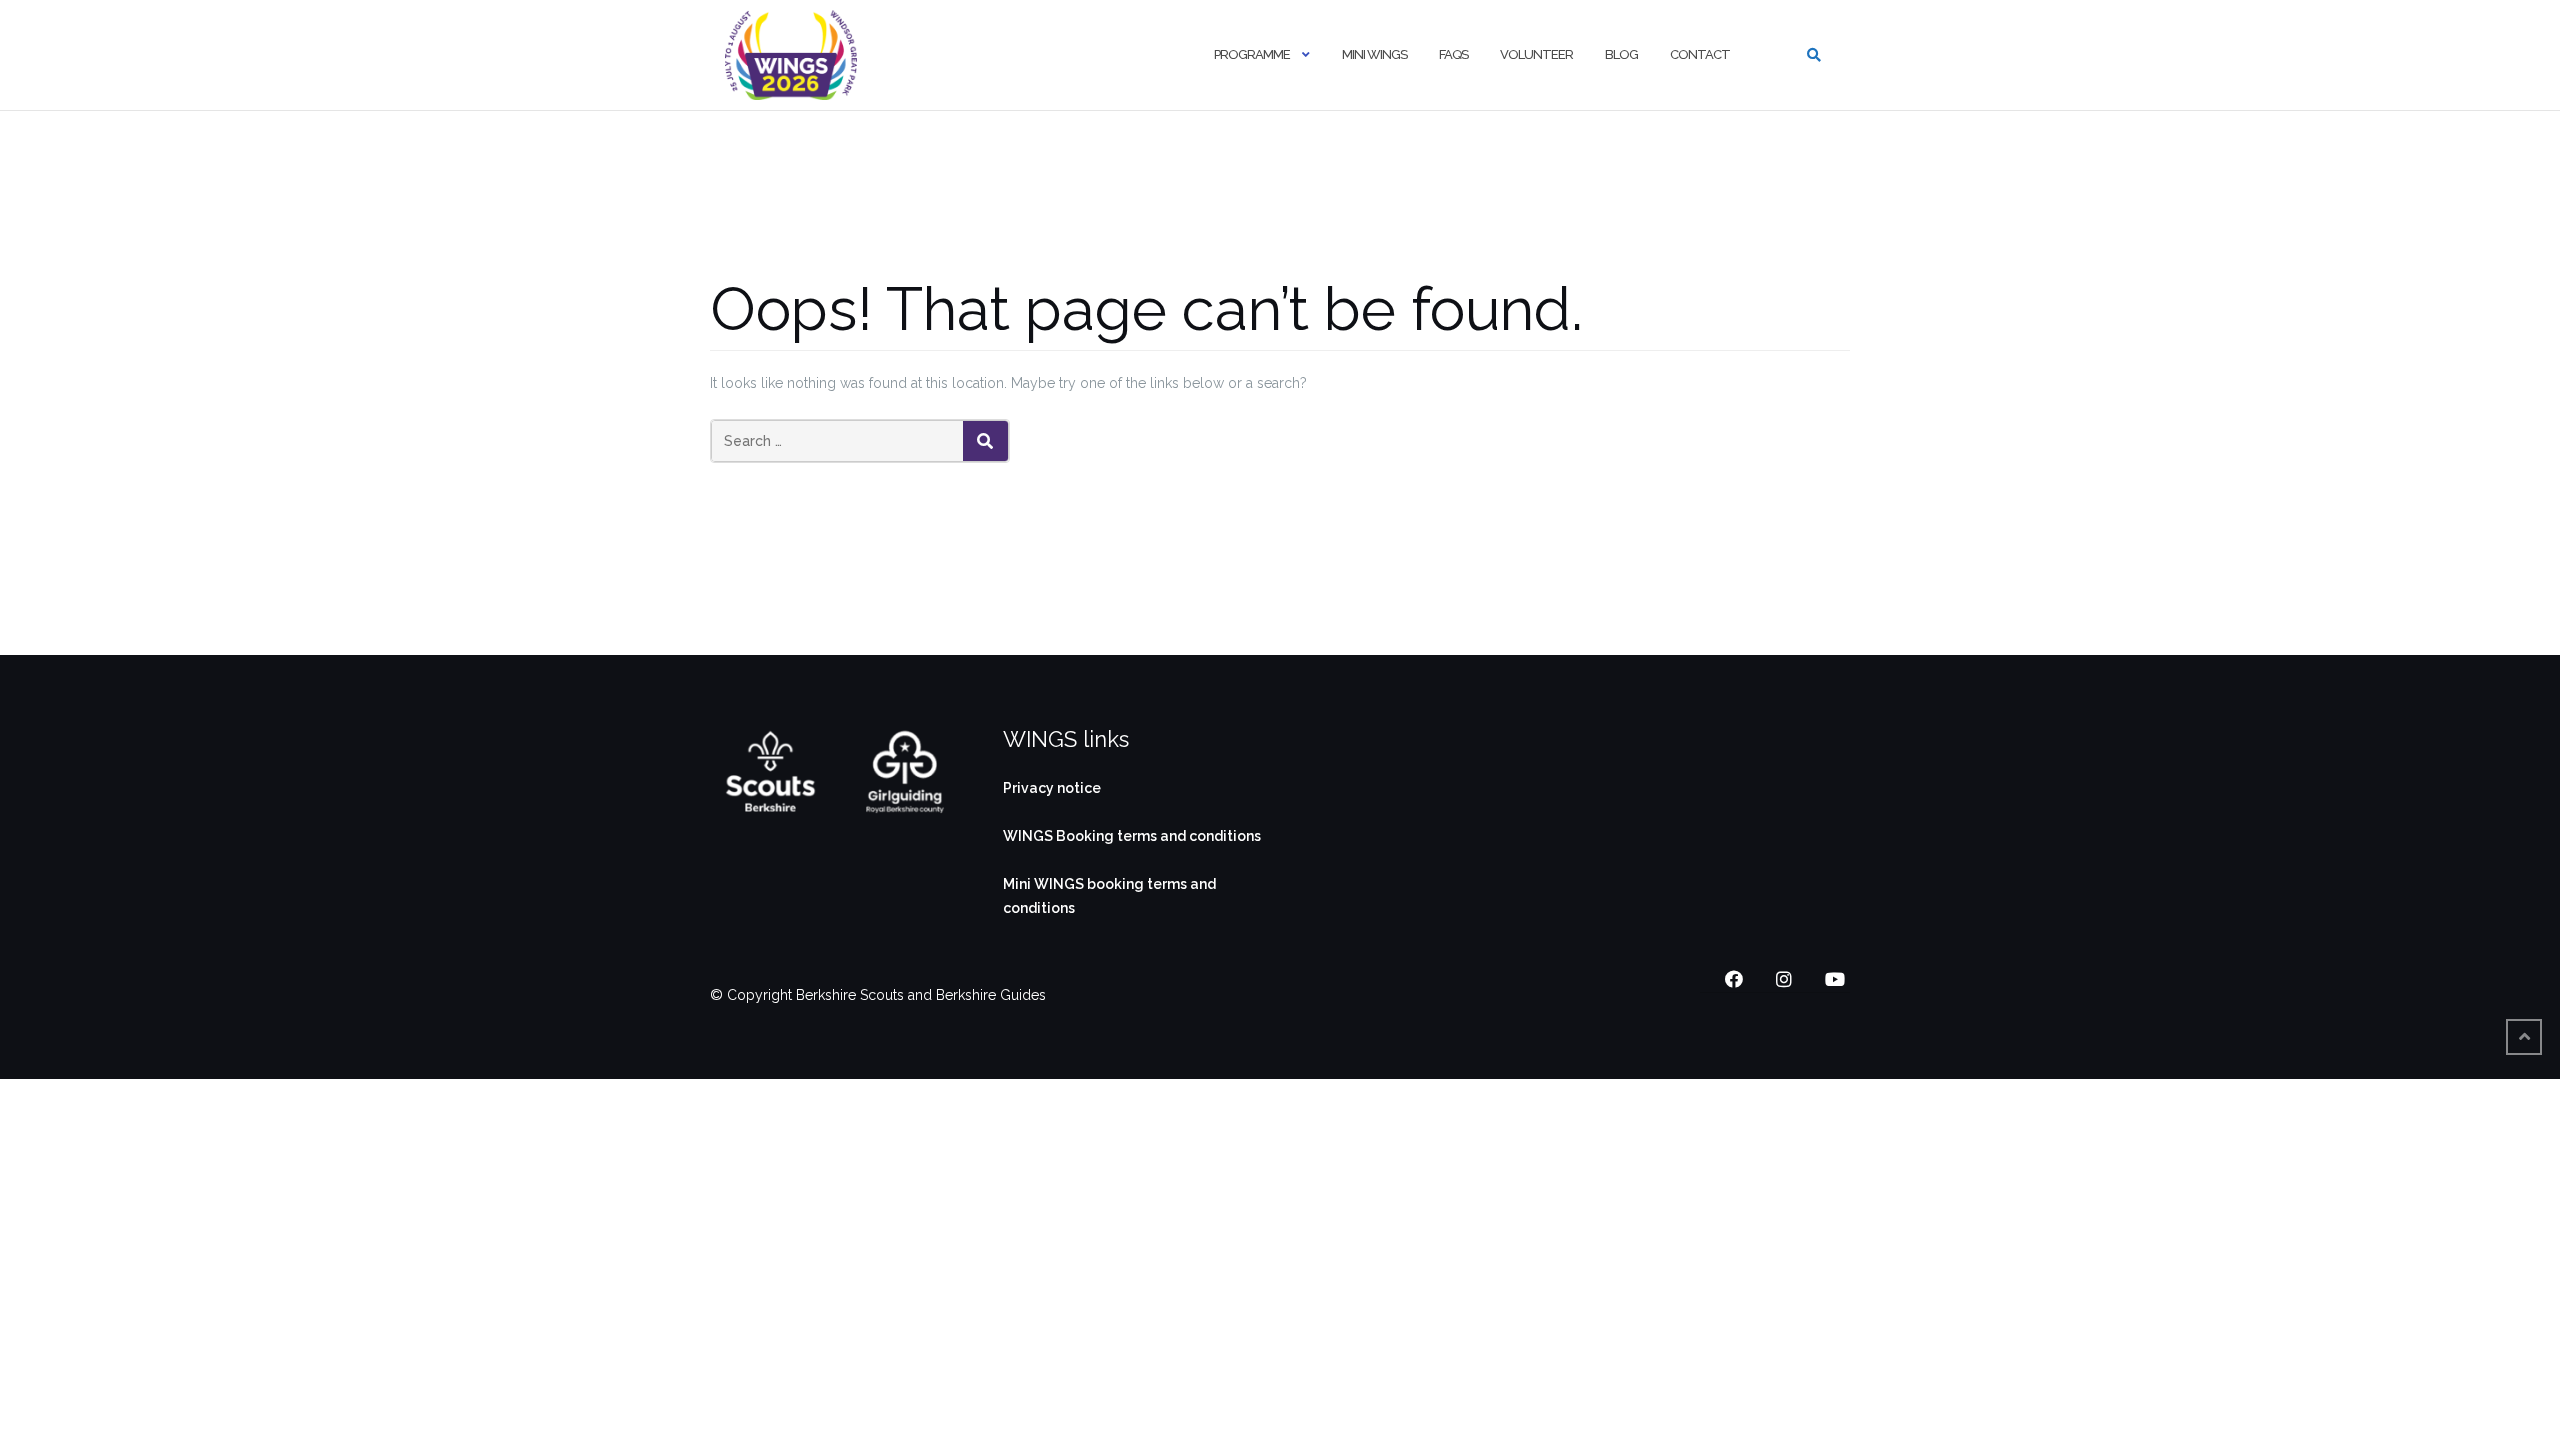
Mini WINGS (1374, 54)
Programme (1252, 54)
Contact (1700, 54)
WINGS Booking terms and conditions (1132, 836)
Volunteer (1536, 54)
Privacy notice (1052, 788)
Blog (1621, 54)
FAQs (1453, 54)
